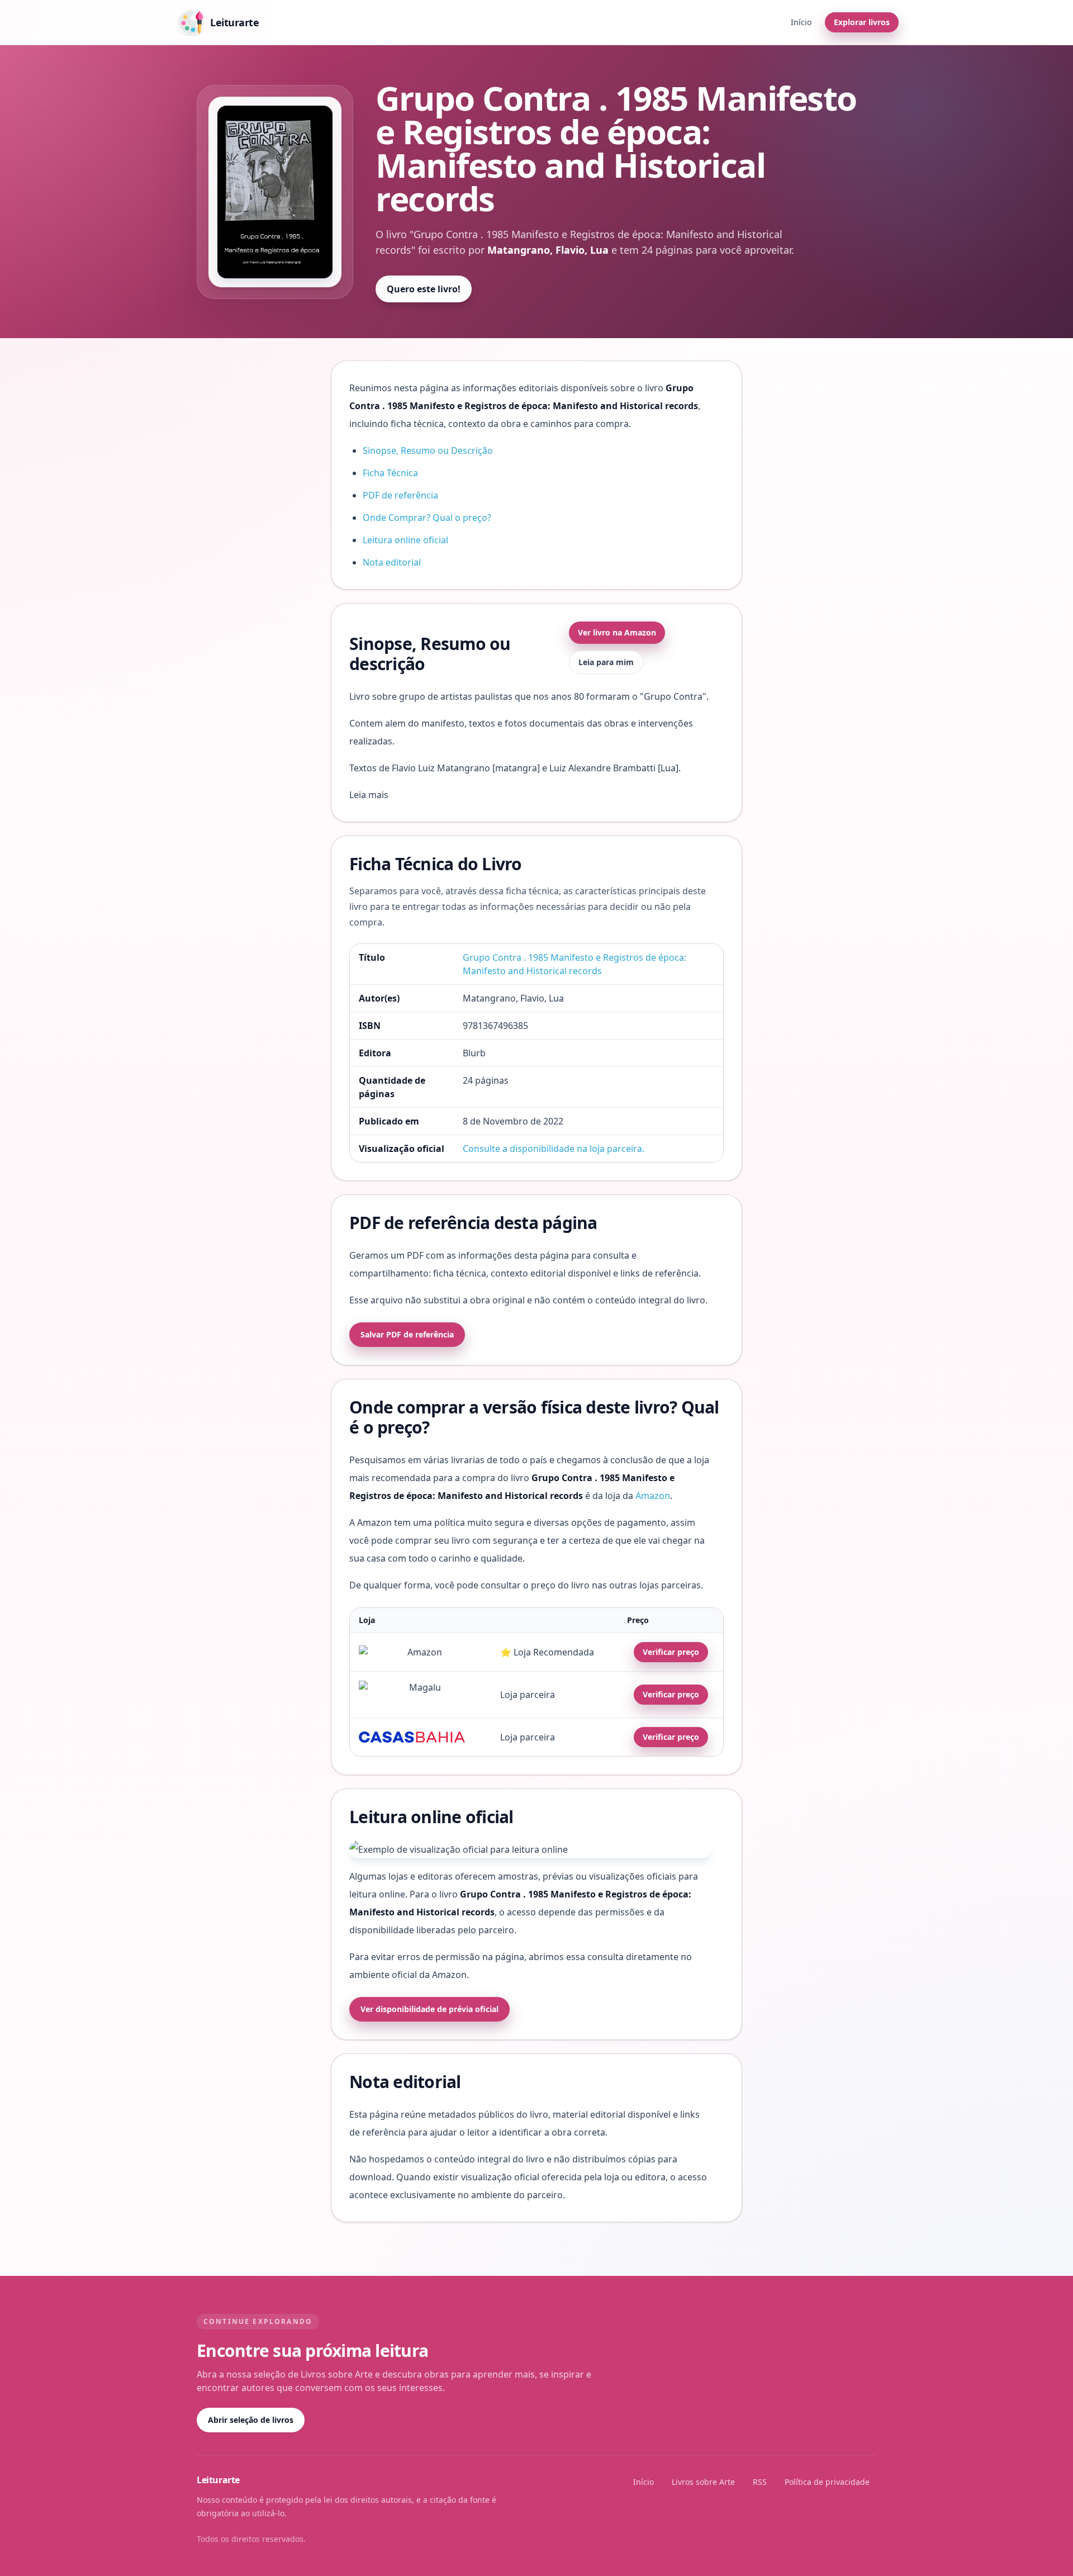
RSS (760, 2482)
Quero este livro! (424, 289)
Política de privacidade (827, 2482)
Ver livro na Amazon (617, 632)
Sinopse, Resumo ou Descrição (428, 450)
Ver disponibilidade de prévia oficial (429, 2009)
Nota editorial (392, 562)
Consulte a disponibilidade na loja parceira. (554, 1149)
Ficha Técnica (390, 473)
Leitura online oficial (405, 540)
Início (801, 22)
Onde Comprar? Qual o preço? (427, 518)
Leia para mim (606, 662)
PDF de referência (400, 495)
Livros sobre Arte (703, 2482)
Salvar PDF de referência (407, 1334)
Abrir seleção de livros (251, 2420)
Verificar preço (671, 1652)
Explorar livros (862, 22)
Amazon (653, 1496)
